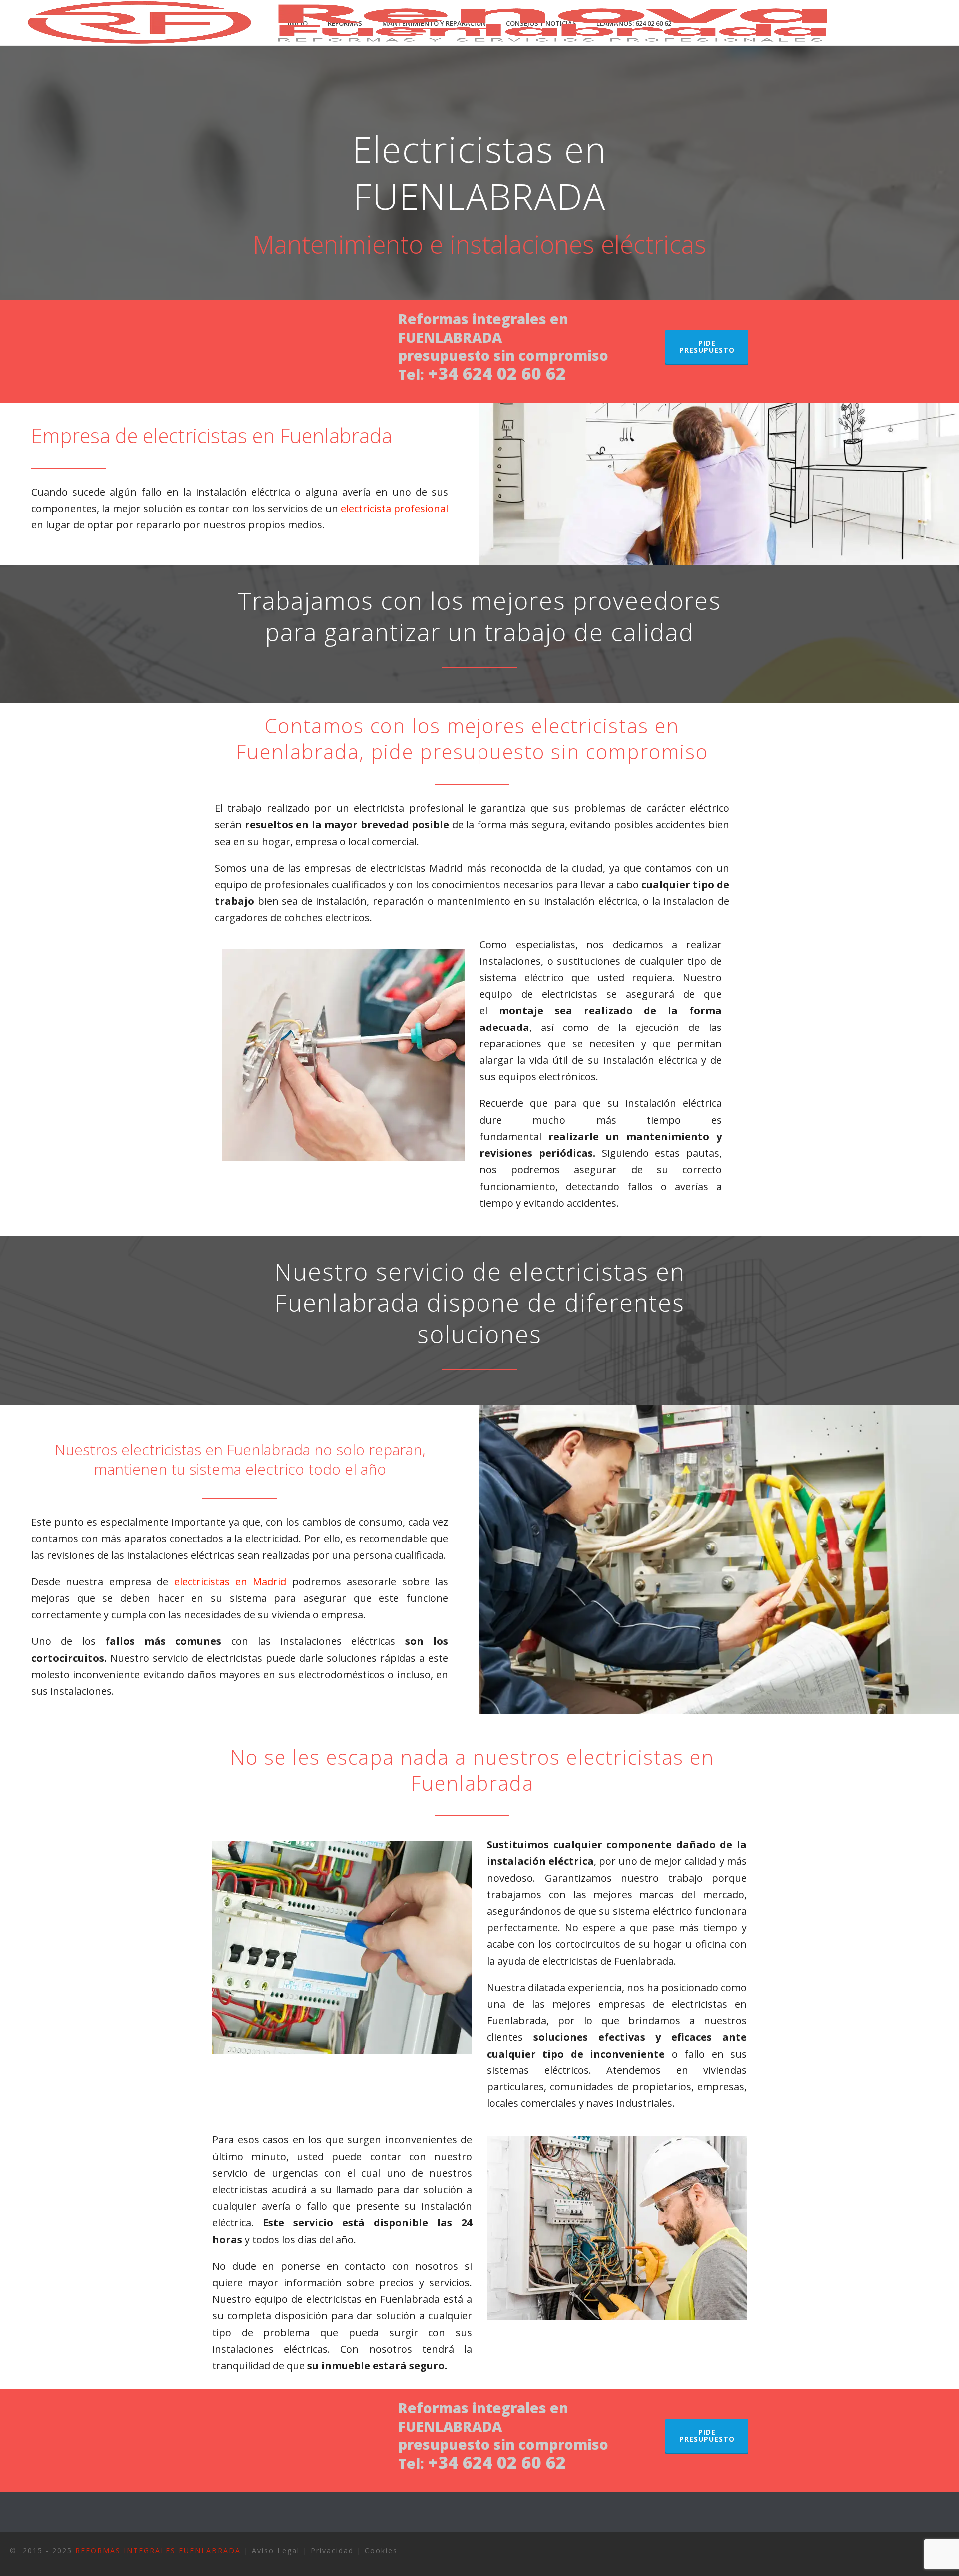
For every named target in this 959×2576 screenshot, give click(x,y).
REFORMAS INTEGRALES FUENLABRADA (158, 2550)
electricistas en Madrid (231, 1582)
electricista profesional (394, 508)
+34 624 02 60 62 (497, 373)
